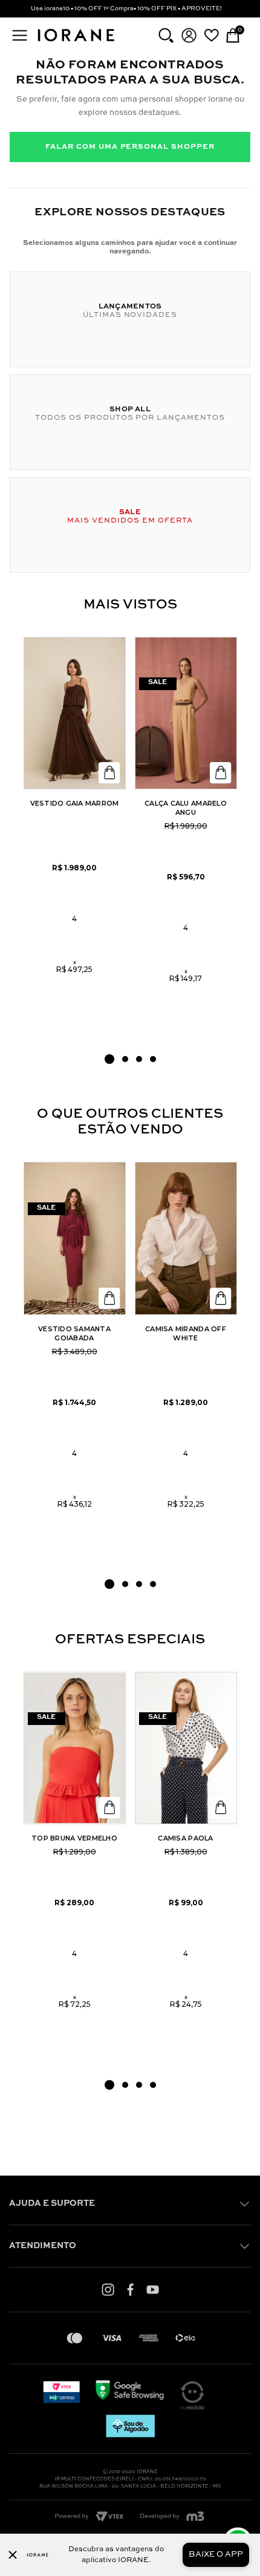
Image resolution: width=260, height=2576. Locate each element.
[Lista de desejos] (211, 35)
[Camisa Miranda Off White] (186, 1238)
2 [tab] (125, 1059)
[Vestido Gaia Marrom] (75, 713)
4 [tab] (153, 1059)
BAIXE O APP (216, 2555)
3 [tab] (139, 1059)
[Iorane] (76, 42)
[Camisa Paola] (186, 1748)
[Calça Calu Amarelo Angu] (186, 713)
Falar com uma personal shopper (130, 147)
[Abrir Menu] (20, 35)
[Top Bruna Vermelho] (75, 1748)
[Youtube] (153, 2289)
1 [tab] (109, 1059)
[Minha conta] (189, 35)
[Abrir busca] (166, 35)
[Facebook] (130, 2289)
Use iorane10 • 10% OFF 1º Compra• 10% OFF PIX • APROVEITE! (126, 8)
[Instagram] (108, 2289)
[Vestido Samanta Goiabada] (75, 1238)
